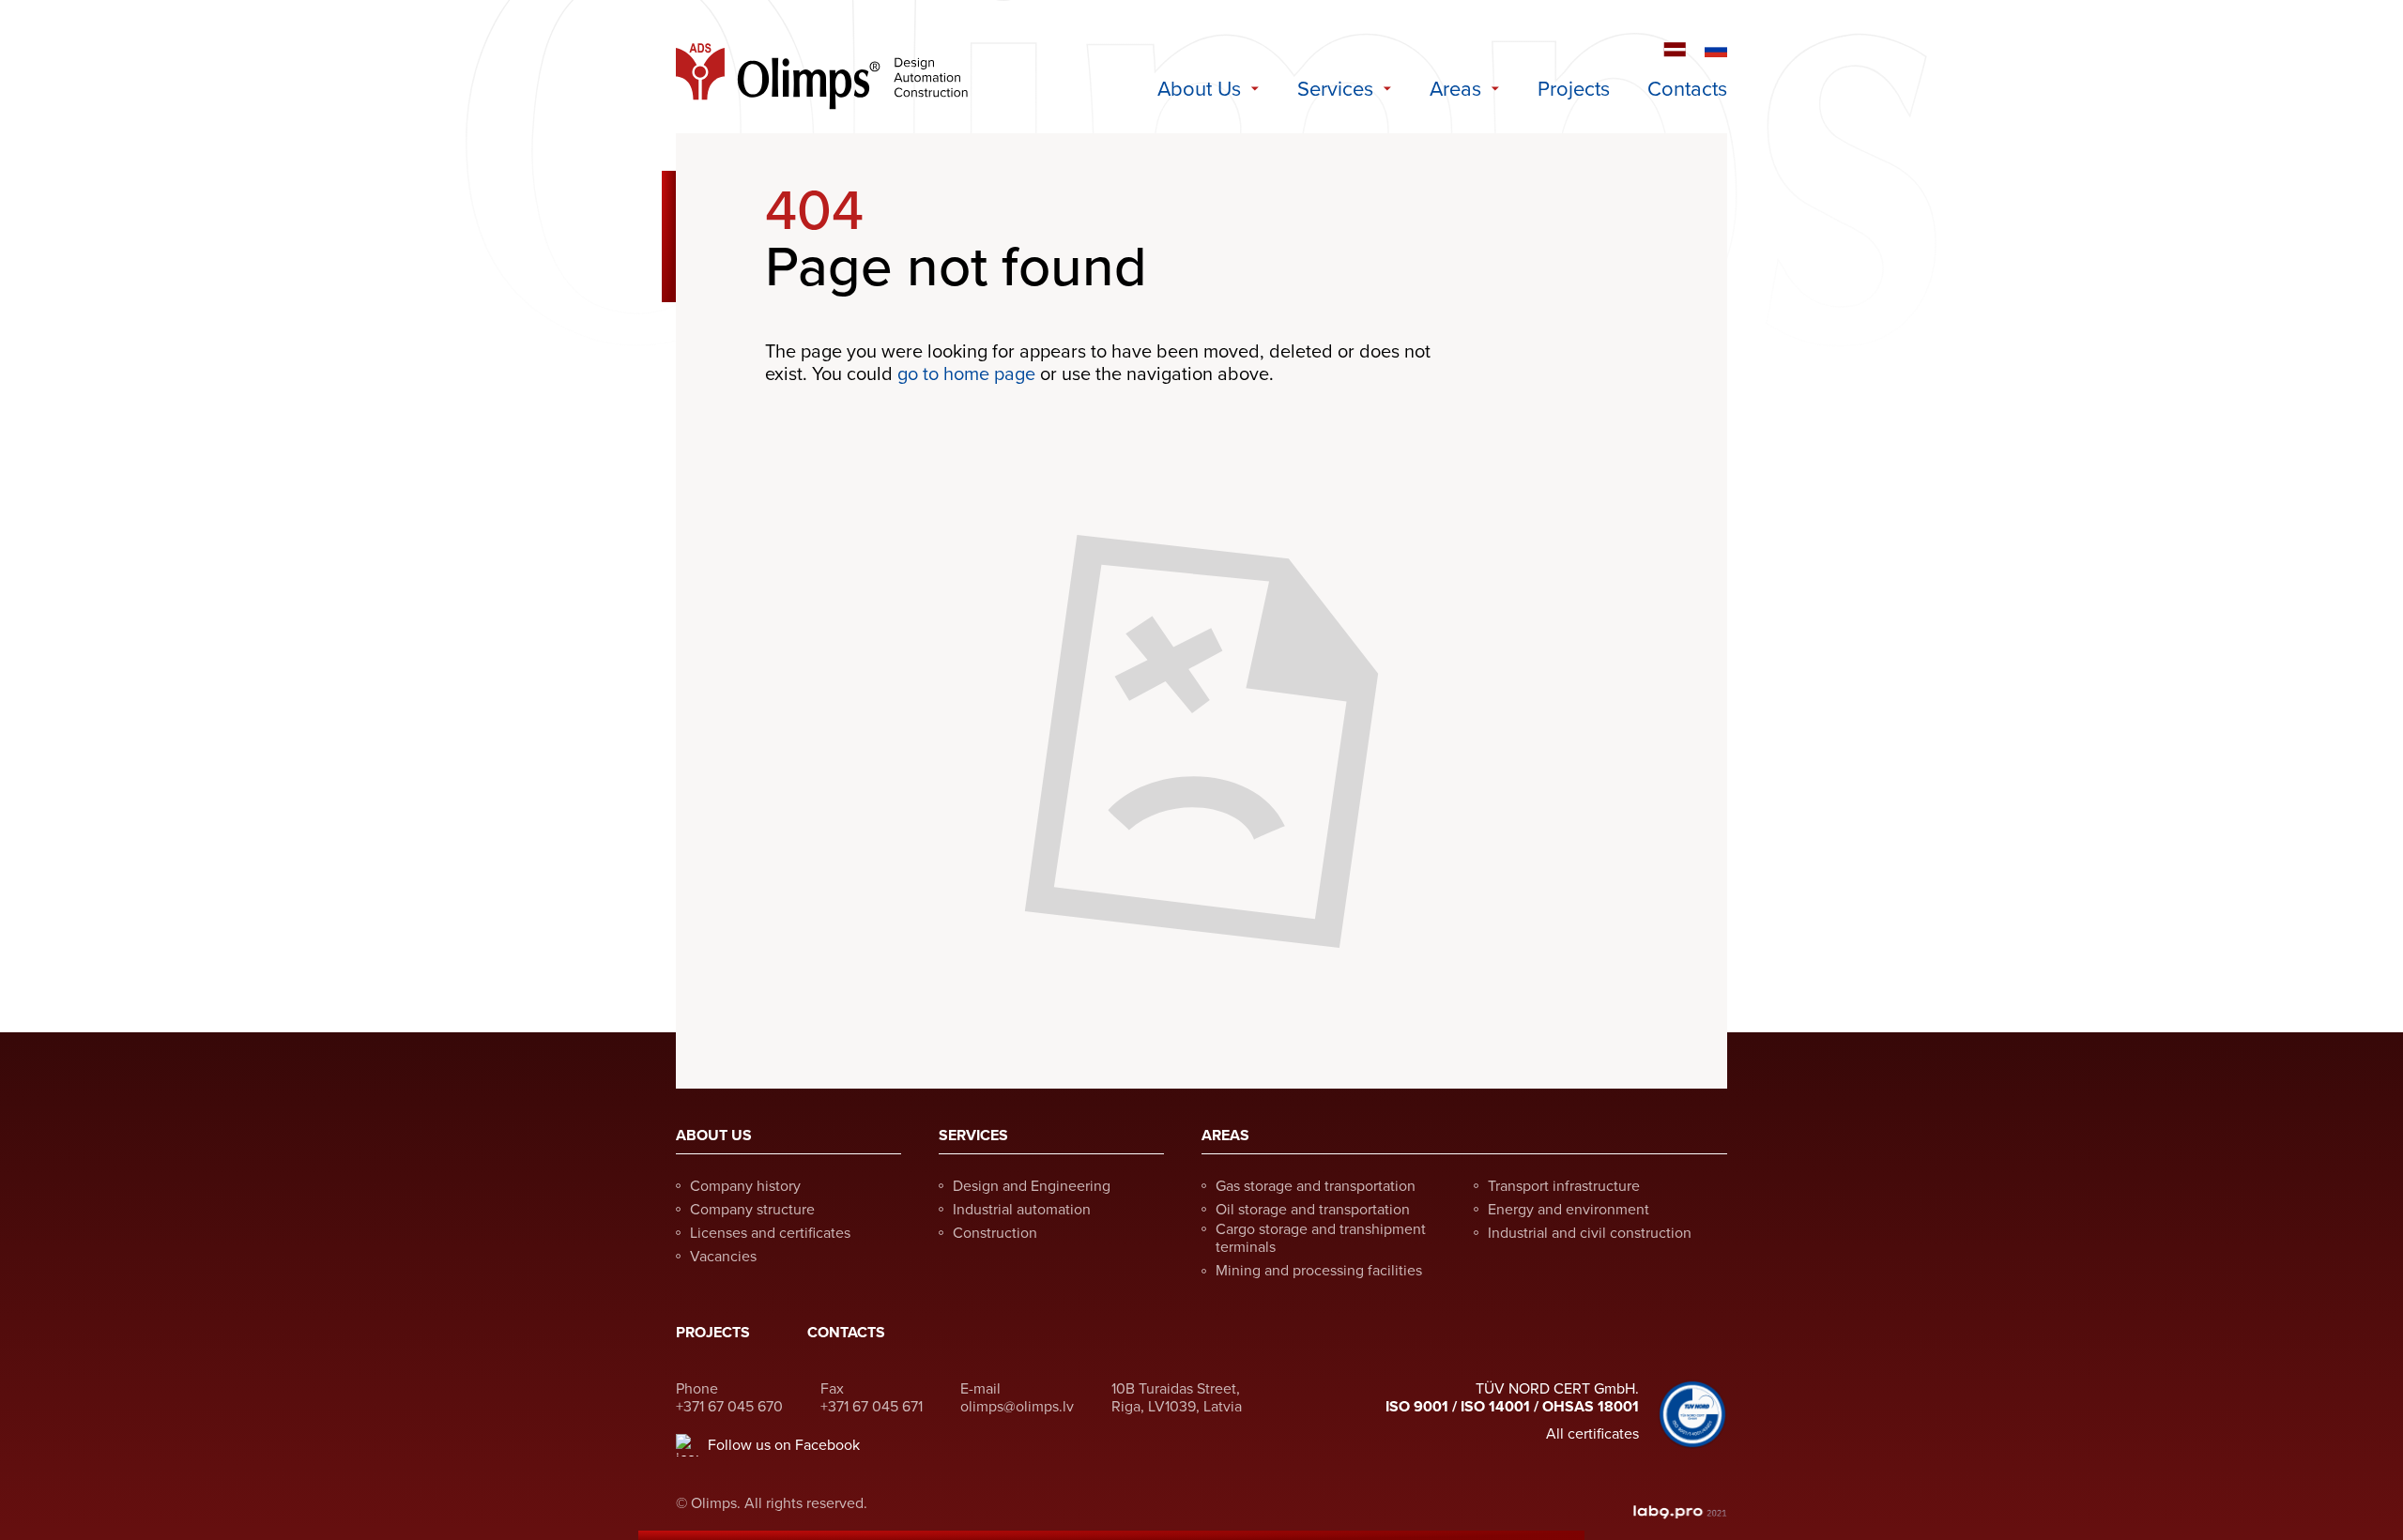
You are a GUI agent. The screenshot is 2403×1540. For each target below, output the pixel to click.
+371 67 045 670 (729, 1406)
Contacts (1687, 88)
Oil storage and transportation (1313, 1209)
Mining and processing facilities (1319, 1270)
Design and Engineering (1032, 1186)
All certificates (1592, 1433)
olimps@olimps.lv (1017, 1406)
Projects (1574, 88)
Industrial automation (1022, 1209)
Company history (745, 1186)
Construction (995, 1233)
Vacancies (723, 1256)
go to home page (966, 373)
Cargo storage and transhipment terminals (1321, 1238)
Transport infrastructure (1564, 1186)
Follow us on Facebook (784, 1444)
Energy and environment (1569, 1209)
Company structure (752, 1209)
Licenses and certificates (770, 1233)
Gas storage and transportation (1316, 1186)
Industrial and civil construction (1590, 1233)
